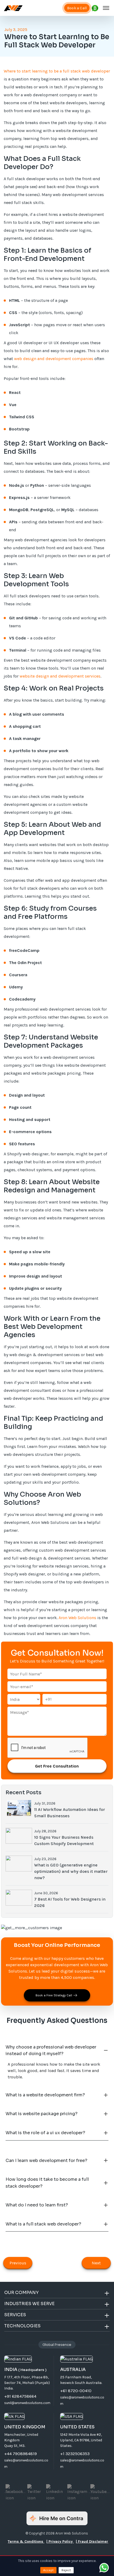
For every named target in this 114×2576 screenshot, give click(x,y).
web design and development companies (54, 359)
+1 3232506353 (75, 2454)
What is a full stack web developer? (43, 2224)
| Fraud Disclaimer (92, 2541)
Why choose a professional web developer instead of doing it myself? (51, 2050)
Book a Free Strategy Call (54, 1995)
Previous (18, 2263)
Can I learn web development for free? (46, 2161)
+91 (48, 1699)
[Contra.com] (57, 2518)
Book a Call (77, 8)
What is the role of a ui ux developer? (45, 2133)
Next (96, 2263)
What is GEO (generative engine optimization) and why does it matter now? (71, 1871)
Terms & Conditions (26, 2541)
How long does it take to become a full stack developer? (47, 2183)
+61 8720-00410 (76, 2391)
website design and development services (60, 676)
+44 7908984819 (21, 2454)
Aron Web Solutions (77, 1618)
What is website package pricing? (41, 2114)
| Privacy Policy (60, 2541)
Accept (48, 2570)
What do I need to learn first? (37, 2205)
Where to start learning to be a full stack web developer (57, 71)
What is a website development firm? (45, 2095)
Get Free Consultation (57, 1766)
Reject (66, 2570)
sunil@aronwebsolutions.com (27, 2403)
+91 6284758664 (20, 2396)
